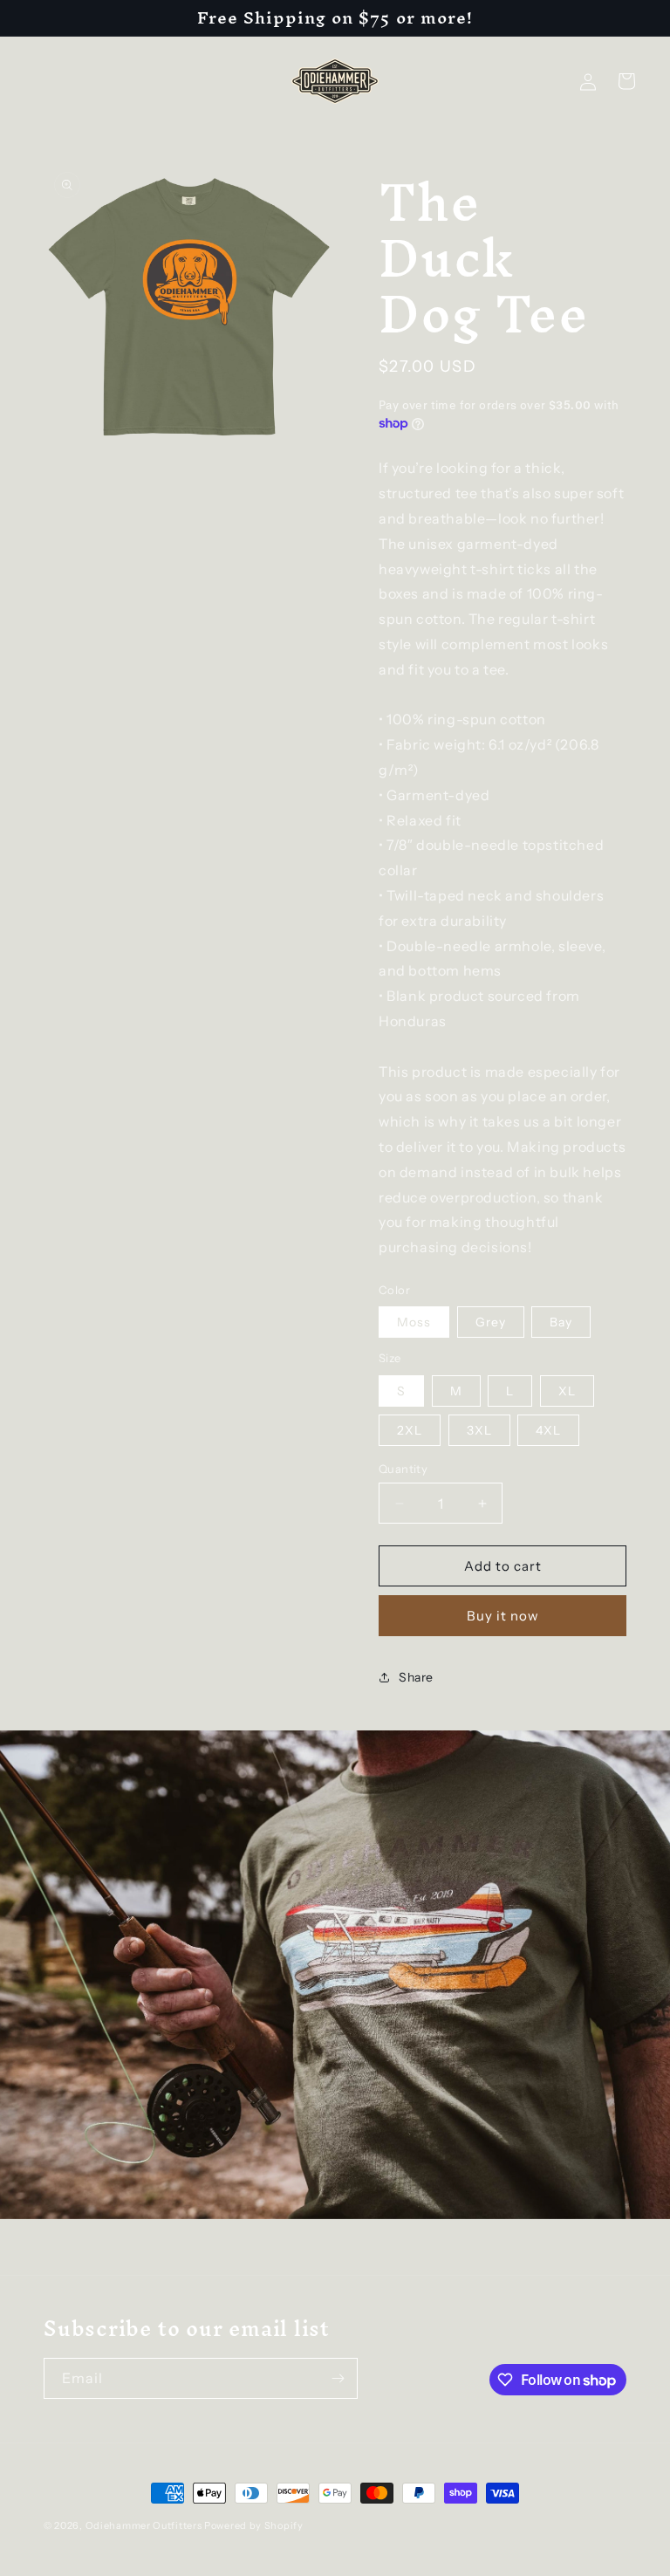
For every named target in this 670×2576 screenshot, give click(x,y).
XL (567, 1391)
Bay (561, 1322)
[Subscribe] (338, 2378)
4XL (548, 1430)
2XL (410, 1430)
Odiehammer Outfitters (144, 2525)
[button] (626, 81)
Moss (414, 1322)
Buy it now (503, 1616)
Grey (491, 1322)
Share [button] (416, 1677)
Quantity (403, 1469)
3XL (479, 1430)
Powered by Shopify (254, 2525)
